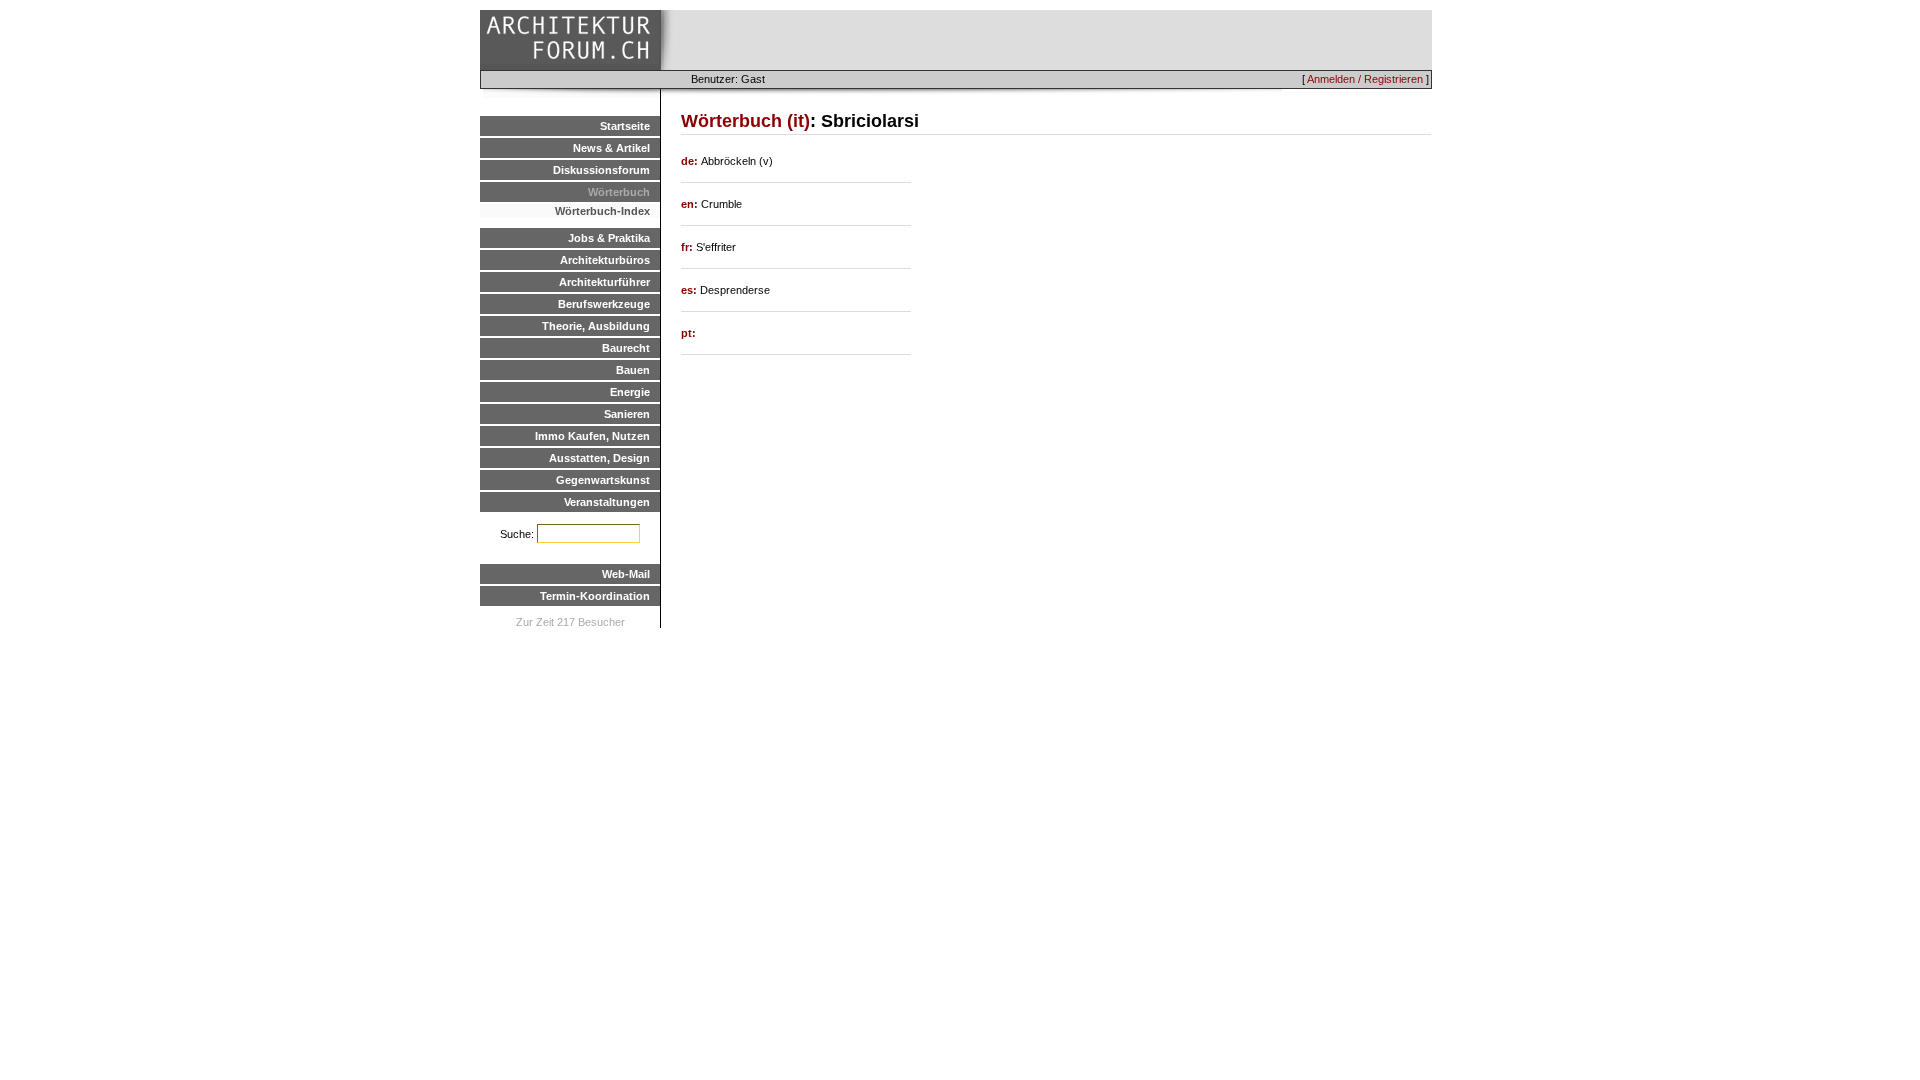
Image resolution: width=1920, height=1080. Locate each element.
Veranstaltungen (607, 502)
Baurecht (626, 348)
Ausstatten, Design (599, 458)
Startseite (625, 126)
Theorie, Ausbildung (596, 326)
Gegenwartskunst (603, 480)
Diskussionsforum (601, 170)
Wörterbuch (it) (745, 121)
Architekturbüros (605, 260)
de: (691, 161)
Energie (630, 392)
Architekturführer (604, 282)
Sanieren (627, 414)
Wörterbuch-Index (602, 211)
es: (690, 290)
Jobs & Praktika (609, 238)
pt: (688, 333)
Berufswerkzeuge (604, 304)
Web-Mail (626, 574)
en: (691, 204)
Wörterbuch (619, 192)
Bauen (633, 370)
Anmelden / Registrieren (1365, 79)
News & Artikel (611, 148)
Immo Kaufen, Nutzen (592, 436)
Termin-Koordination (595, 596)
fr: (688, 247)
